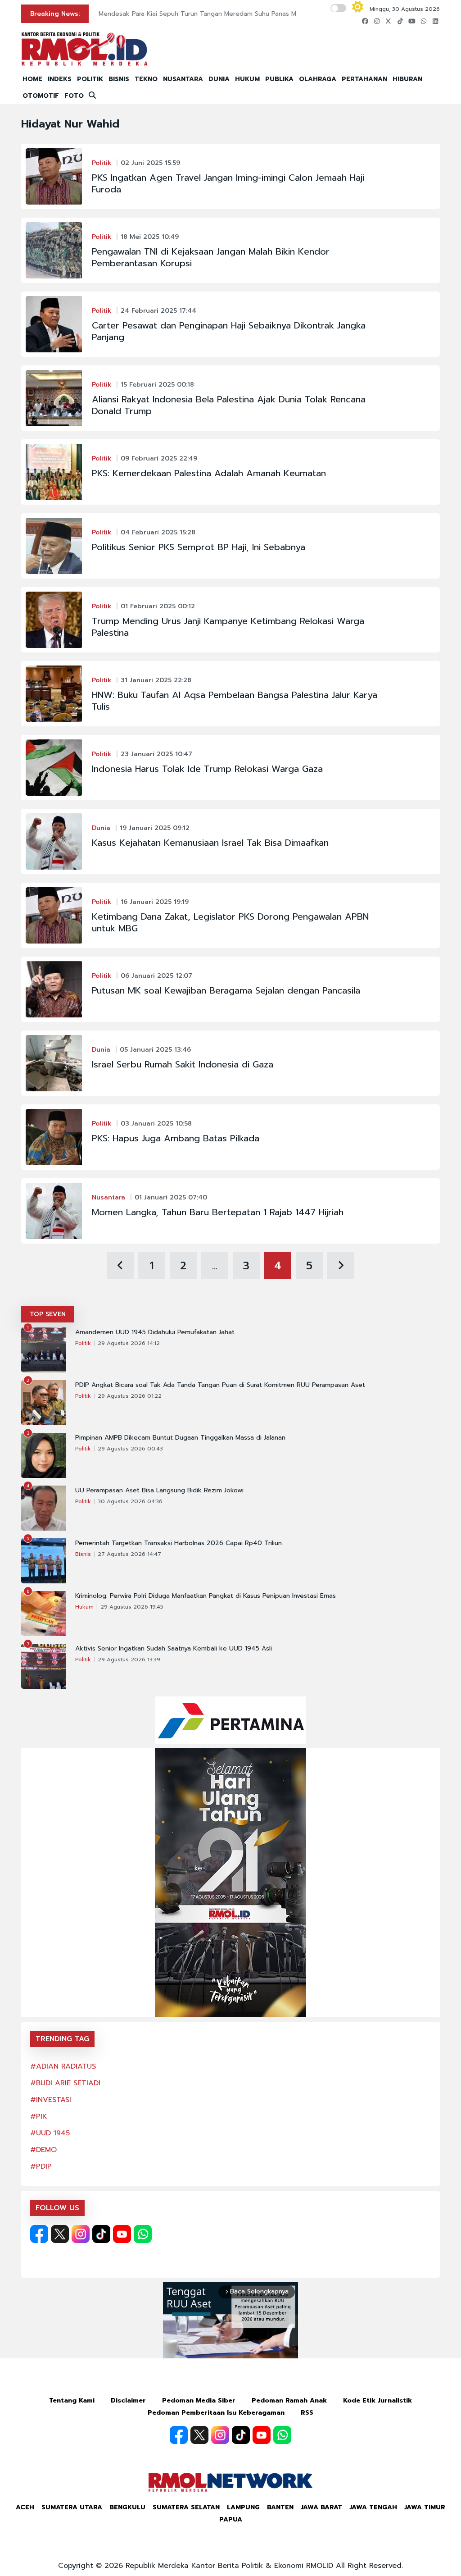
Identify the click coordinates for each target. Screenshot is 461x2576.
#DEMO (43, 2150)
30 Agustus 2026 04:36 (130, 1501)
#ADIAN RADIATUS (63, 2066)
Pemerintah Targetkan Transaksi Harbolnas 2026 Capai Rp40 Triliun (179, 1543)
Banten (280, 2507)
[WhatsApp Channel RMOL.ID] (143, 2234)
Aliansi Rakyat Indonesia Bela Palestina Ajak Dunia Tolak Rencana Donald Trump (229, 405)
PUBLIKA (279, 79)
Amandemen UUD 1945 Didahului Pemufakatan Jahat (155, 1332)
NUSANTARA (183, 79)
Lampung (243, 2507)
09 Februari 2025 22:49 (159, 458)
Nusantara (108, 1197)
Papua (231, 2519)
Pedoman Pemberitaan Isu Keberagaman (216, 2413)
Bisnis (83, 1554)
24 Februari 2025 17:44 (158, 311)
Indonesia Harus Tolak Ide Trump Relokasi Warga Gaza (207, 769)
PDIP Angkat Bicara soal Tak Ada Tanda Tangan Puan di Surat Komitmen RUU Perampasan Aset (220, 1385)
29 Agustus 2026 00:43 (130, 1449)
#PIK (39, 2116)
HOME (32, 79)
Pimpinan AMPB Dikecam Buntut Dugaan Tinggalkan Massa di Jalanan (180, 1438)
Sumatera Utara (72, 2507)
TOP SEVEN (48, 1314)
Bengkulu (127, 2507)
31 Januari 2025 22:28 (156, 680)
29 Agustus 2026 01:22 (130, 1396)
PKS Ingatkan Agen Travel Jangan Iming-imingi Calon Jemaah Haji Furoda (228, 183)
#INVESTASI (51, 2100)
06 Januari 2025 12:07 (156, 976)
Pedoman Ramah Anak (289, 2400)
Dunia (101, 828)
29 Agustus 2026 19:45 (132, 1607)
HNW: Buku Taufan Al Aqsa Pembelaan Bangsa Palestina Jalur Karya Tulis (235, 701)
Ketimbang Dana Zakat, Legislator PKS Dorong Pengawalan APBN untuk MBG (230, 922)
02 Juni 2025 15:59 (150, 163)
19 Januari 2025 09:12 (155, 828)
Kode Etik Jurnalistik (377, 2400)
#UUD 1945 (50, 2133)
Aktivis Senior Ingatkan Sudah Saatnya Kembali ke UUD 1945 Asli (174, 1649)
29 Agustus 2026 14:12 (129, 1343)
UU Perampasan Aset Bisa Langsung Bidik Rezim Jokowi (159, 1491)
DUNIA (219, 79)
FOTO (74, 96)
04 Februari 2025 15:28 (158, 532)
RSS (307, 2413)
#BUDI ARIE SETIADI (65, 2083)
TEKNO (146, 79)
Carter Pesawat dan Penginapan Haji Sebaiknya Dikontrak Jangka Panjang (229, 331)
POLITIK (90, 79)
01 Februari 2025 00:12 (158, 606)
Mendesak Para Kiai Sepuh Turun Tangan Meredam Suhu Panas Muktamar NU (215, 14)
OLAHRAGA (318, 79)
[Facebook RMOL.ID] (39, 2234)
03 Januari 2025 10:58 (156, 1124)
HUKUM (247, 79)
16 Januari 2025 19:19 (155, 902)
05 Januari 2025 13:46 (155, 1050)
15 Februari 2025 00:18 (157, 385)
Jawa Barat (321, 2507)
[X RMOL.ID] (60, 2234)
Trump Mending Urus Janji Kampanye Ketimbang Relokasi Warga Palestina (228, 627)
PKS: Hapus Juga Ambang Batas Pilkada (176, 1138)
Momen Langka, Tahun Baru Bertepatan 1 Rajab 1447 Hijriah (218, 1212)
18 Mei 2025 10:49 (150, 237)
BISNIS (119, 79)
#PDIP (41, 2166)
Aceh (25, 2507)
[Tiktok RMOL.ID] (101, 2234)
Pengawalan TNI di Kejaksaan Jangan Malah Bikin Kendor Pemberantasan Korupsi (211, 257)
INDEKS (60, 79)
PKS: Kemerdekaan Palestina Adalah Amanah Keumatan (209, 473)
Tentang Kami (72, 2400)
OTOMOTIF (41, 96)
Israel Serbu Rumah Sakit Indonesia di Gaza (183, 1064)
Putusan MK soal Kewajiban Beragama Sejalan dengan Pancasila (226, 990)
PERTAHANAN (364, 79)
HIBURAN (407, 79)
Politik (102, 163)
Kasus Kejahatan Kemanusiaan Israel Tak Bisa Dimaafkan (210, 843)
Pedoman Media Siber (199, 2400)
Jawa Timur (425, 2507)
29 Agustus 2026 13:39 (129, 1660)
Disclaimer (128, 2400)
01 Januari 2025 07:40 (171, 1197)
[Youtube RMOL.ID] (122, 2234)
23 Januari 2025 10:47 (156, 754)
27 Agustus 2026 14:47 (129, 1554)
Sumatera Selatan (186, 2507)
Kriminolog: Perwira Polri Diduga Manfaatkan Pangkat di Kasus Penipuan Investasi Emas (206, 1596)
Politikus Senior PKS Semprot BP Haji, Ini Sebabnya (199, 547)
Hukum (84, 1607)
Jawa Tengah (373, 2507)
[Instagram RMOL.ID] (81, 2234)
